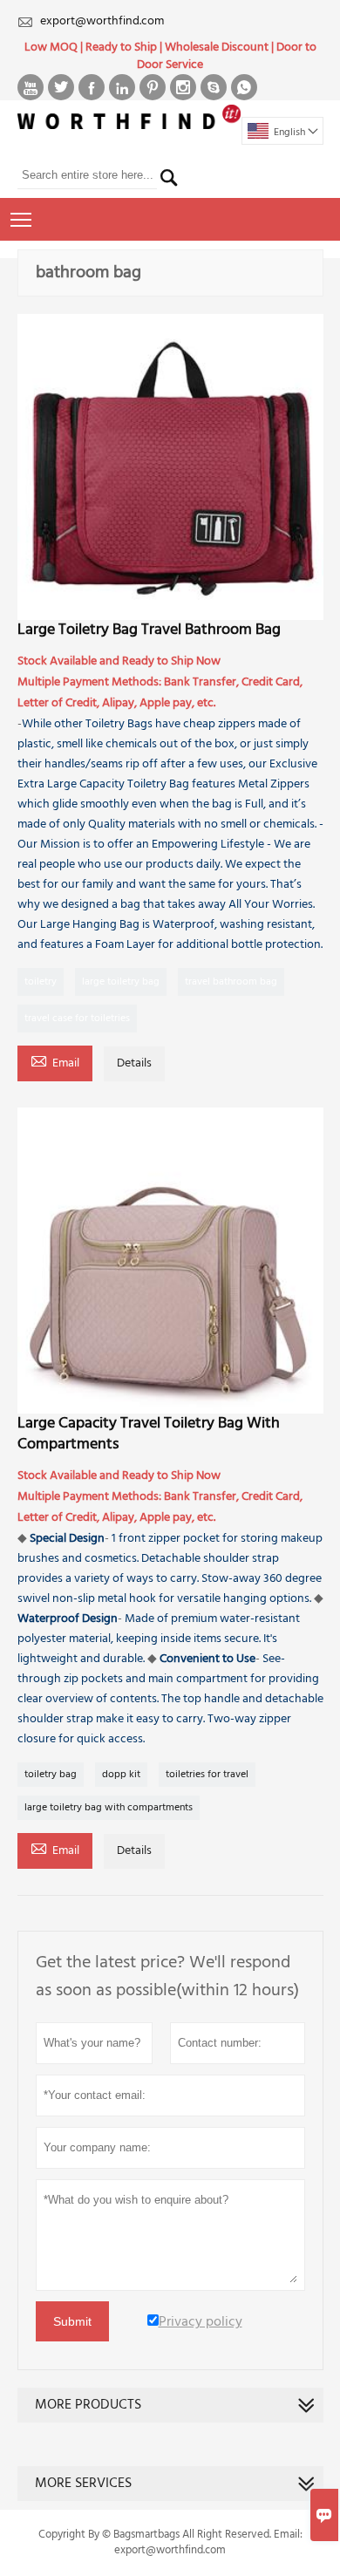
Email (55, 1062)
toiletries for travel (207, 1775)
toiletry (41, 982)
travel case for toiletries (77, 1019)
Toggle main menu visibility (21, 219)
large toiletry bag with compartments (109, 1808)
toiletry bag (51, 1775)
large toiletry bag (121, 982)
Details (134, 1063)
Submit (72, 2321)
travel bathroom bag (231, 982)
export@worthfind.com (102, 21)
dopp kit (121, 1775)
